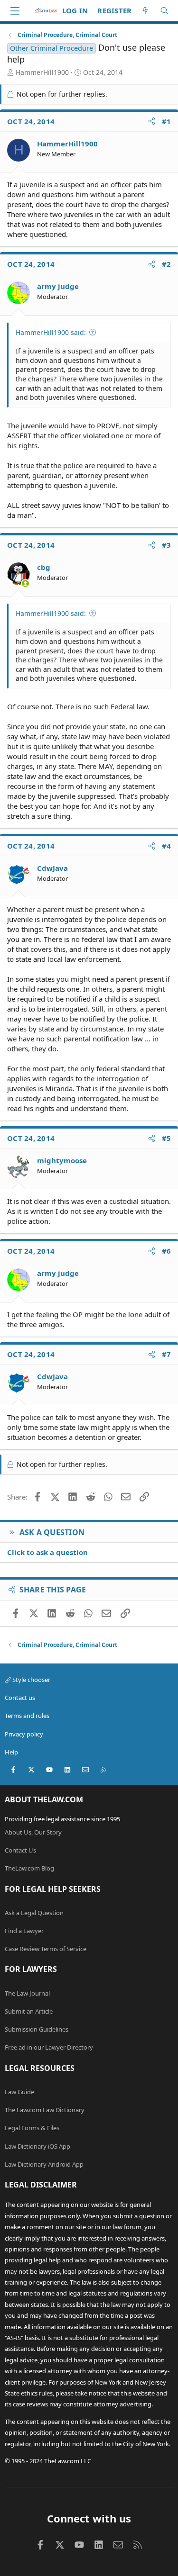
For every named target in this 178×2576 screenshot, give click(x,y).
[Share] (152, 122)
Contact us (20, 1698)
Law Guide (19, 2092)
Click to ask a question (47, 1552)
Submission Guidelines (37, 2029)
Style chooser (31, 1680)
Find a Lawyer (24, 1931)
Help (11, 1752)
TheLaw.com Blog (29, 1868)
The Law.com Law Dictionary (45, 2110)
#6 (167, 1251)
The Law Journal (27, 1993)
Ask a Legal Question (34, 1913)
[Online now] (25, 583)
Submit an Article (29, 2011)
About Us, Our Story (33, 1832)
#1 (167, 121)
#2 (167, 264)
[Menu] (15, 11)
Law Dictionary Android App (44, 2164)
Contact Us (20, 1850)
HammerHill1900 (42, 72)
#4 (167, 846)
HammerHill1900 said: (51, 332)
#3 (167, 545)
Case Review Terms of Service (46, 1949)
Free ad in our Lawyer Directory (49, 2047)
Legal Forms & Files (32, 2128)
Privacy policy (24, 1734)
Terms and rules (27, 1716)
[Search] (164, 11)
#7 (167, 1354)
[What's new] (145, 11)
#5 (167, 1138)
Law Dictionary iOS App (37, 2146)
